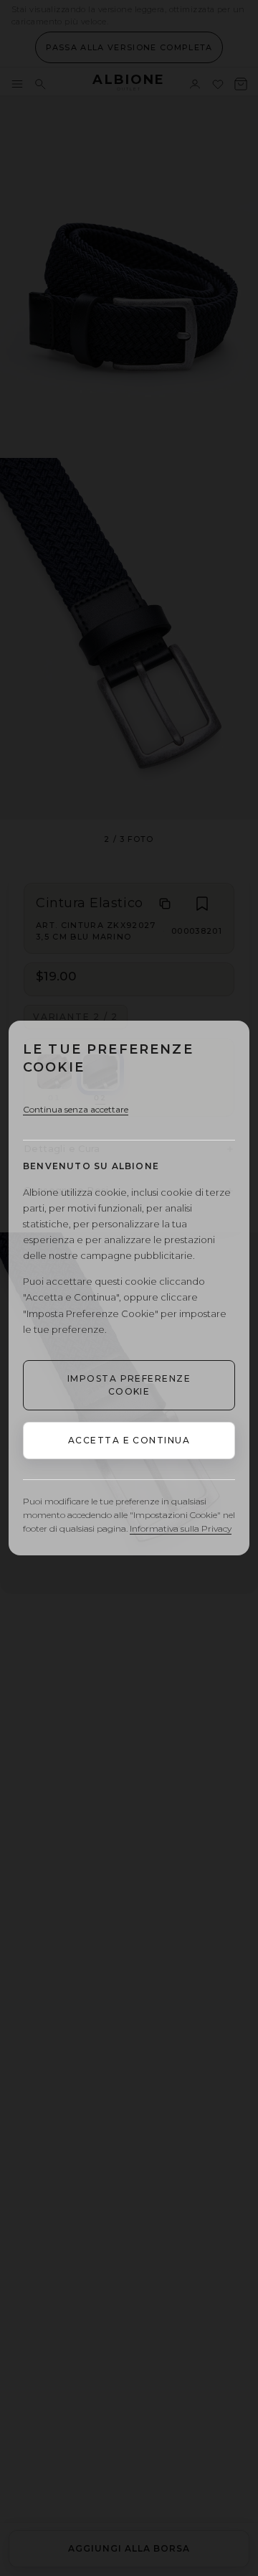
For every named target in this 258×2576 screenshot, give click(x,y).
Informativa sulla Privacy (181, 1528)
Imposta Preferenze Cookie (129, 1385)
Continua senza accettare (76, 1109)
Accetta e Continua (129, 1440)
